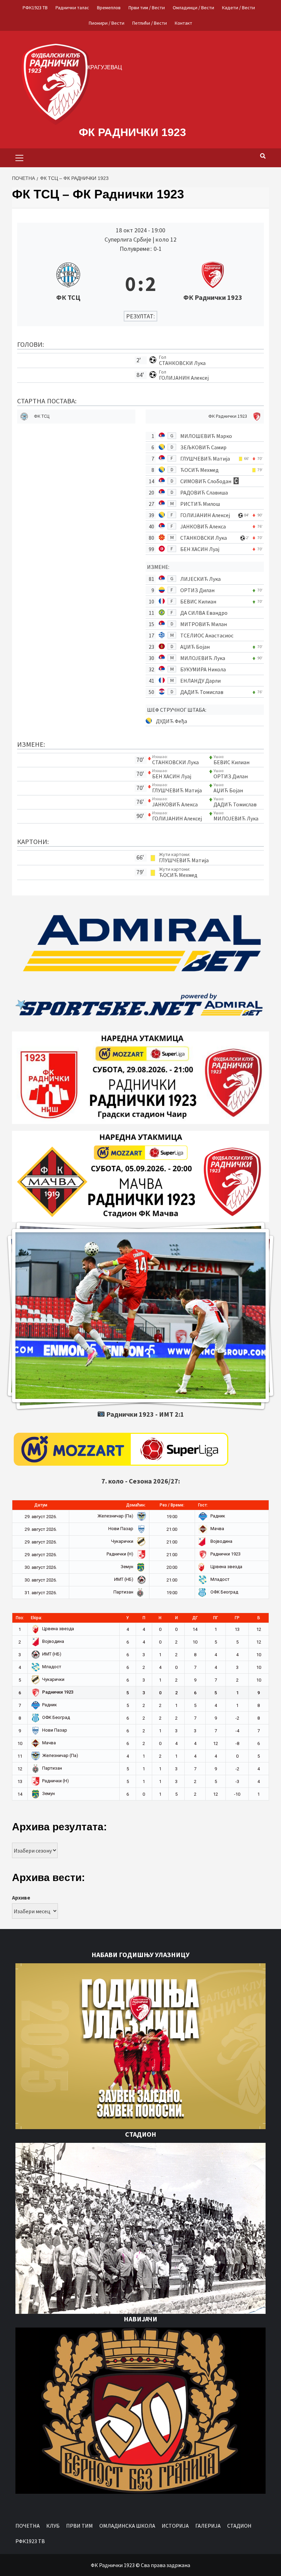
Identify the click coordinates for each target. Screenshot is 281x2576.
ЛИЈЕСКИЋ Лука (200, 579)
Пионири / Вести (107, 23)
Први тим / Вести (147, 8)
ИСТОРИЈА (175, 2526)
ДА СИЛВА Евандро (204, 613)
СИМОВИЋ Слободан (206, 481)
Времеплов (109, 8)
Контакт (184, 23)
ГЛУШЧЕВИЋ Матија (205, 459)
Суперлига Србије (129, 239)
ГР (237, 1618)
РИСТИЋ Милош (200, 504)
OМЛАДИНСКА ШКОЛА (127, 2526)
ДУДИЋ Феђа (172, 721)
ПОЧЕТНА (28, 2526)
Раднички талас (72, 8)
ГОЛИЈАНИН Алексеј (184, 378)
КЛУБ (53, 2526)
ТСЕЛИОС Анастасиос (207, 635)
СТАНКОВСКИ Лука (182, 363)
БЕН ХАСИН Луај (200, 549)
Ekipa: (36, 1618)
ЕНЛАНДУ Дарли (200, 681)
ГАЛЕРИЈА (208, 2526)
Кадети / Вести (239, 8)
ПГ (216, 1618)
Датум (41, 1505)
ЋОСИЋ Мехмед (199, 470)
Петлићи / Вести (150, 23)
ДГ (195, 1618)
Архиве (21, 1897)
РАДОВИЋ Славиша (204, 492)
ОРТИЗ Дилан (197, 590)
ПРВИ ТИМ (80, 2526)
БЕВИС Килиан (198, 601)
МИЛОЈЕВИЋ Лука (203, 658)
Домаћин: (136, 1505)
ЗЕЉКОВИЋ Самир (203, 447)
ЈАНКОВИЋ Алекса (203, 526)
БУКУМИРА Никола (203, 669)
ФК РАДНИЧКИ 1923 (132, 132)
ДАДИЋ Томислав (202, 692)
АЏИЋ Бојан (195, 647)
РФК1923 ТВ (35, 8)
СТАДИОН (239, 2526)
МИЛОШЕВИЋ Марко (206, 436)
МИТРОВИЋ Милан (204, 624)
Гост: (203, 1505)
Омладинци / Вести (193, 8)
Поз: (20, 1618)
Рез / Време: (172, 1505)
